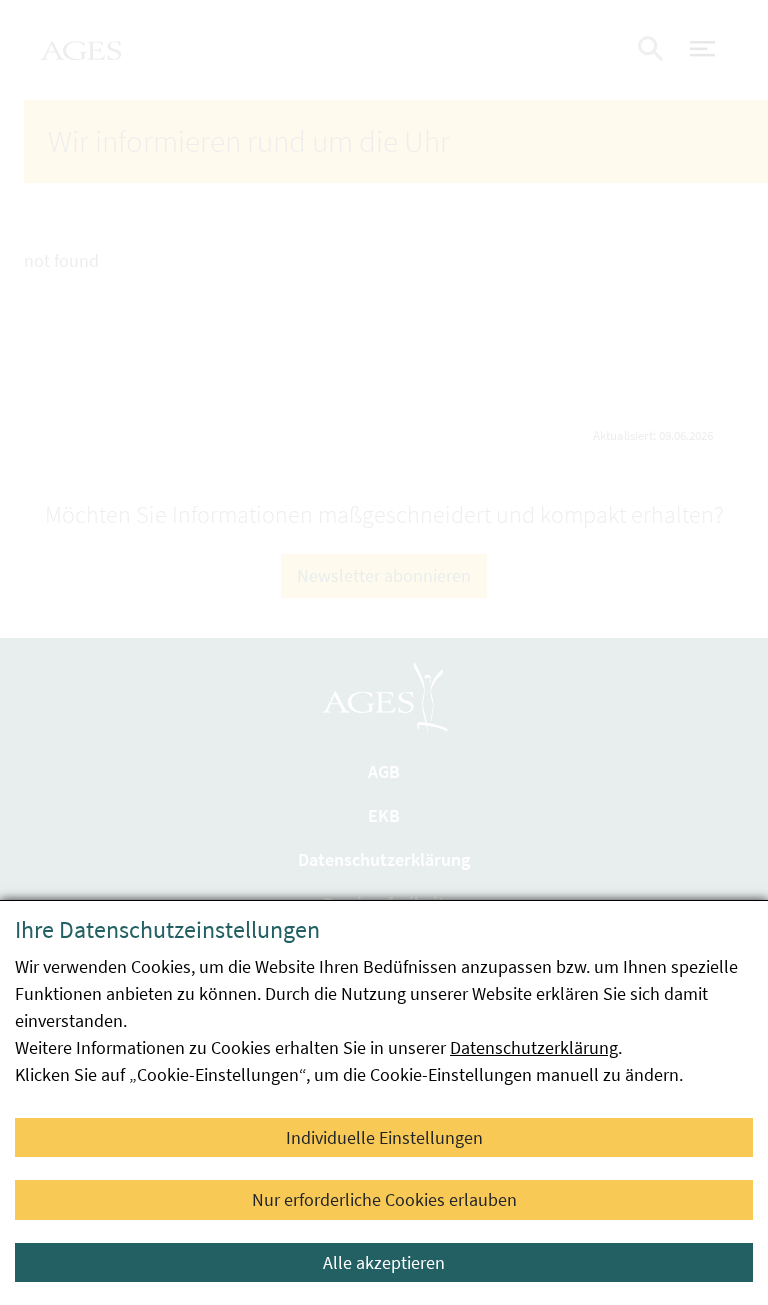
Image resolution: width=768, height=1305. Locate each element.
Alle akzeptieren (384, 1262)
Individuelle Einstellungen (384, 1137)
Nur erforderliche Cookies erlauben (384, 1199)
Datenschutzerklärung (534, 1047)
